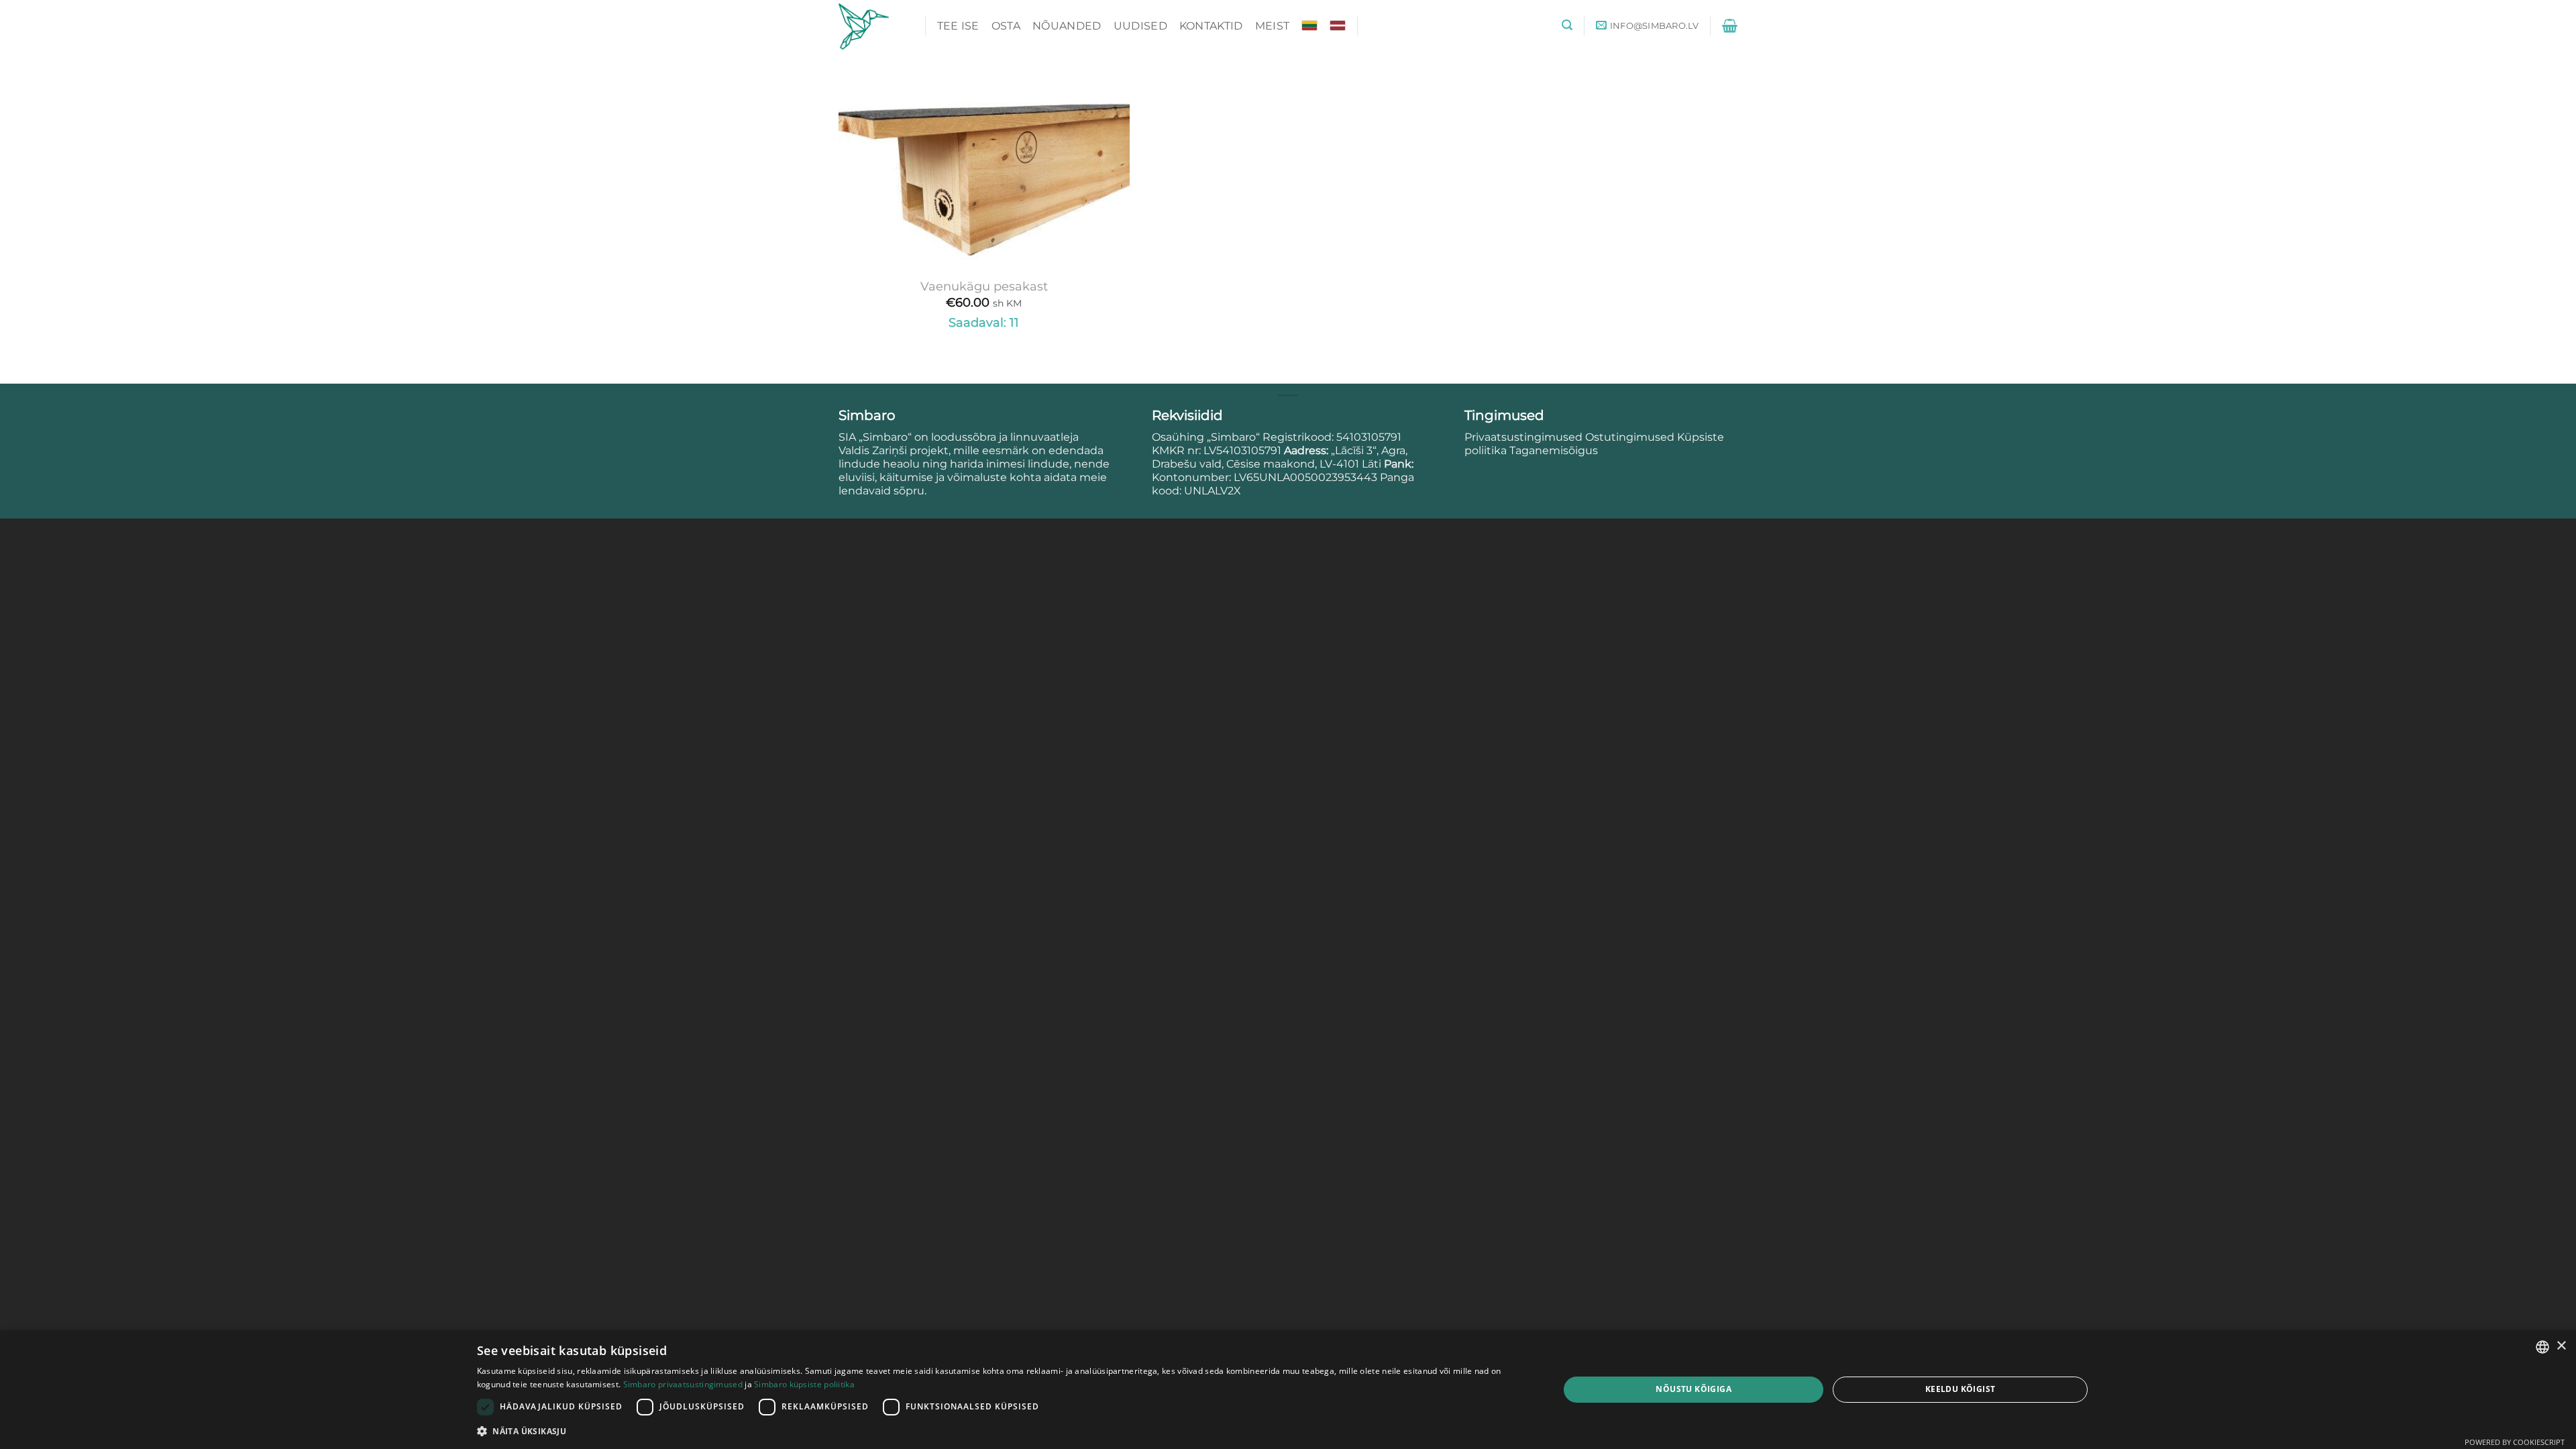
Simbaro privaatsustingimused (683, 1384)
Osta (1006, 26)
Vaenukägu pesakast (984, 286)
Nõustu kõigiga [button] (1694, 1389)
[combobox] (2542, 1347)
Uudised (1140, 26)
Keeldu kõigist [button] (1961, 1389)
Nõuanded (1067, 26)
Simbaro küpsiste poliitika (804, 1384)
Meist (1273, 26)
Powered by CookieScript (2515, 1442)
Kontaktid (1211, 26)
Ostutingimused (1630, 437)
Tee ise (958, 26)
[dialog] (1288, 1390)
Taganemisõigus (1554, 450)
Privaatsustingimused (1523, 437)
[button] (1567, 25)
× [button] (2561, 1346)
